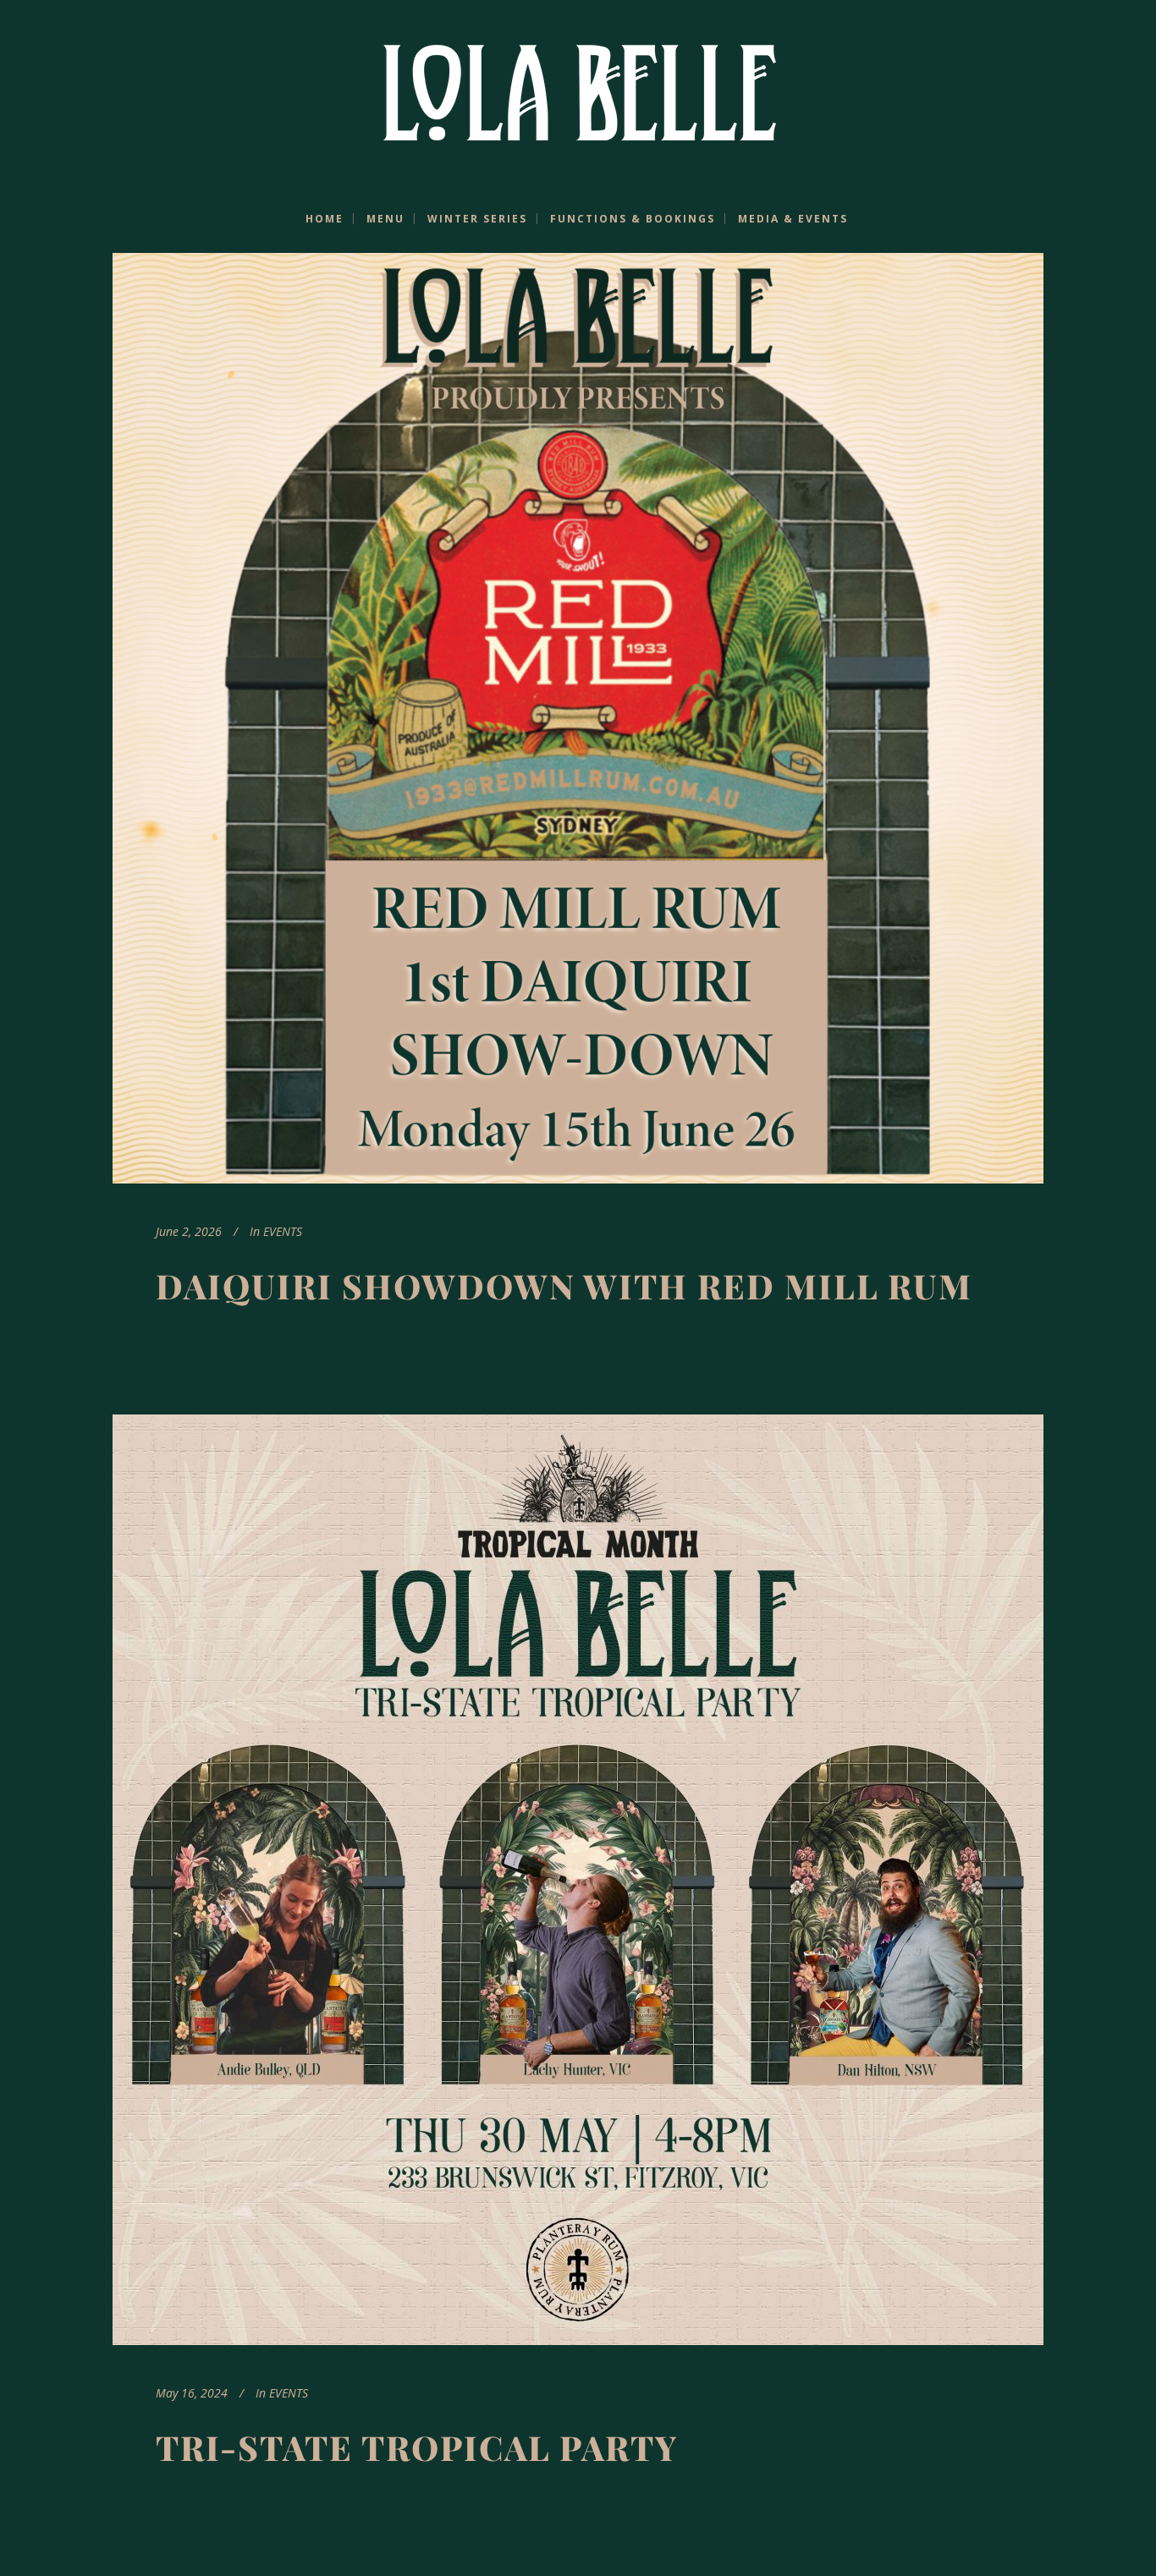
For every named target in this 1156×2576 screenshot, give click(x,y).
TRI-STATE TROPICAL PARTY (417, 2447)
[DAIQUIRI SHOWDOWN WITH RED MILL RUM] (578, 718)
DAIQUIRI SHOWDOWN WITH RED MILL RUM (564, 1285)
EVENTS (283, 1231)
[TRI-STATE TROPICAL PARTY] (578, 1880)
